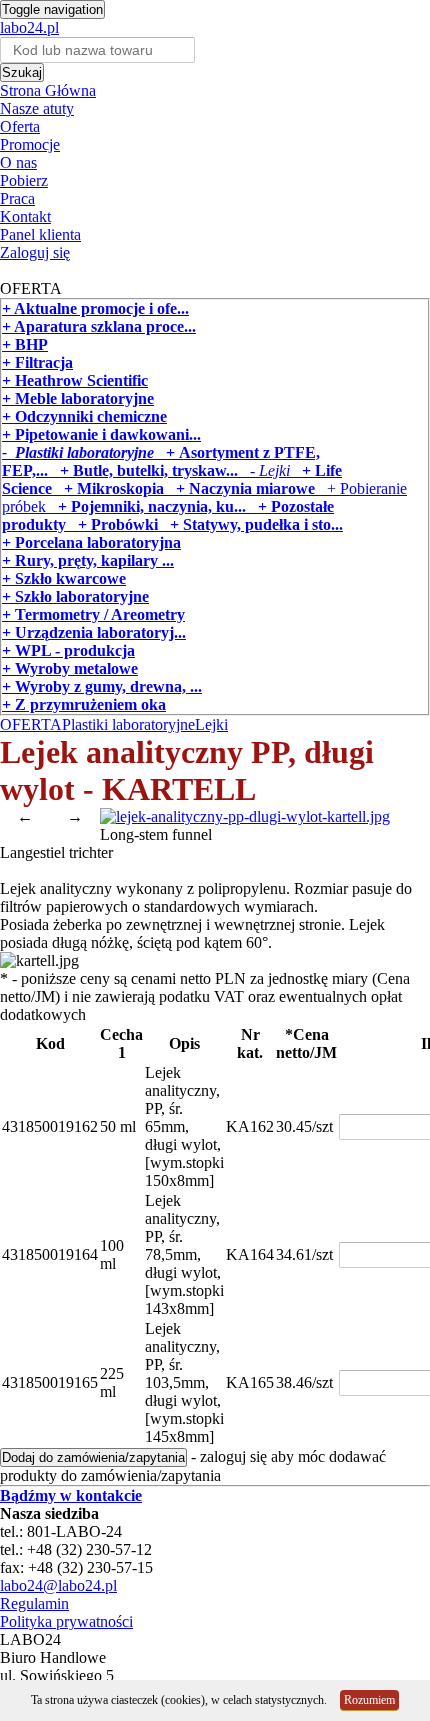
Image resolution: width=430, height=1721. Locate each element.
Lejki (211, 724)
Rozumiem (369, 1700)
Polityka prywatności (66, 1621)
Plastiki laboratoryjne (128, 724)
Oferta (20, 126)
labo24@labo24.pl (58, 1585)
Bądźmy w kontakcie (71, 1495)
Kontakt (25, 216)
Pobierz (24, 180)
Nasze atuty (37, 108)
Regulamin (34, 1603)
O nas (18, 162)
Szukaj (22, 72)
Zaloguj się (35, 252)
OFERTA (31, 724)
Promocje (30, 144)
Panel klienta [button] (40, 234)
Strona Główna (48, 90)
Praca (17, 198)
